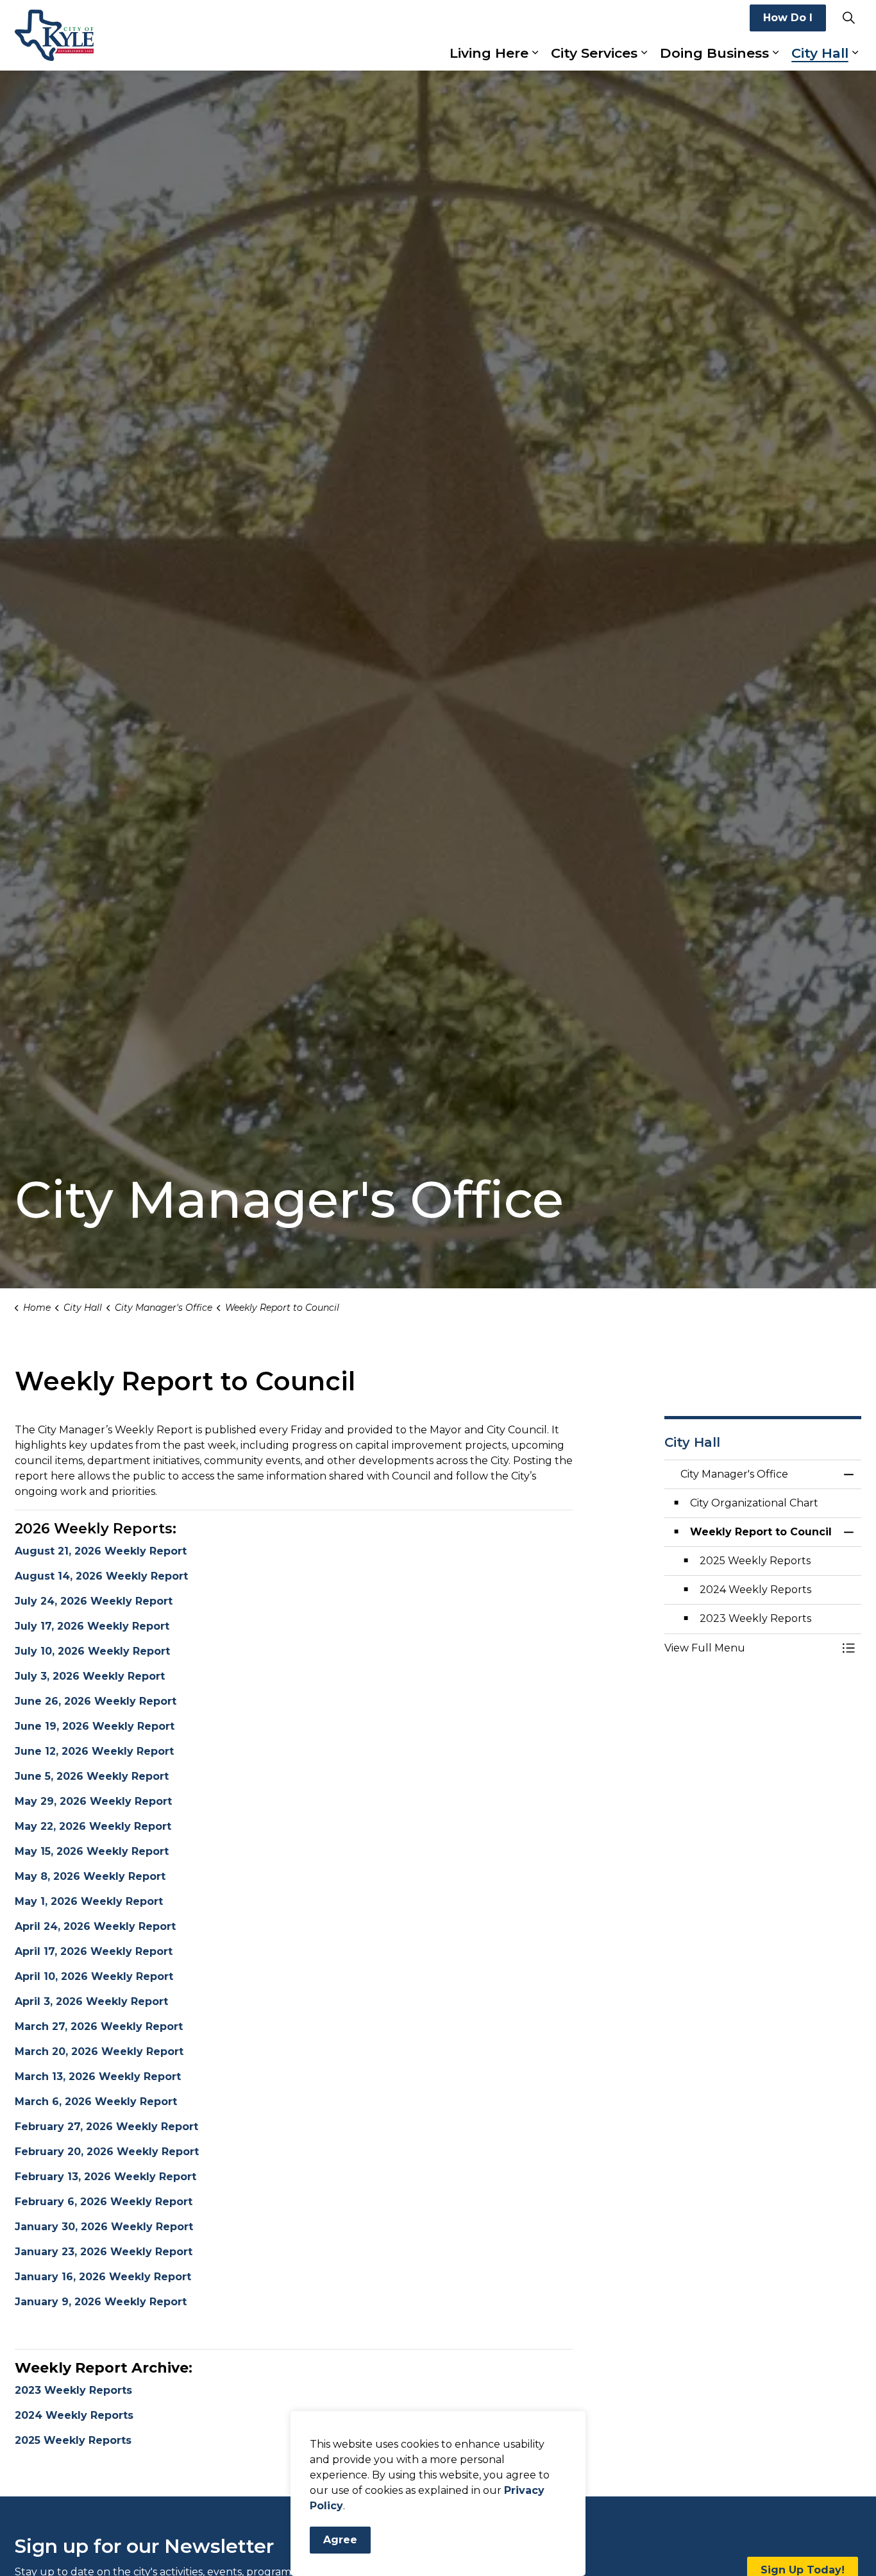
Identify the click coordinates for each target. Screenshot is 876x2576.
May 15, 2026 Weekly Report (92, 1851)
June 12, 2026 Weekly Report (94, 1751)
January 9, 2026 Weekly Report (101, 2302)
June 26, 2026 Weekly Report (96, 1701)
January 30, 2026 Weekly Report (104, 2227)
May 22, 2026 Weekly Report (93, 1826)
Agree (340, 2540)
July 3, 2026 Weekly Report (90, 1676)
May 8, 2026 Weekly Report (90, 1876)
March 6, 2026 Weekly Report (96, 2102)
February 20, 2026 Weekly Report (107, 2152)
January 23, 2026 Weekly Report (104, 2252)
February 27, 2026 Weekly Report (106, 2127)
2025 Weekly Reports (73, 2440)
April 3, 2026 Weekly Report (91, 2001)
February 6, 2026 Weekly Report (104, 2202)
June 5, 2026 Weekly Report (92, 1776)
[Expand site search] (848, 18)
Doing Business (714, 53)
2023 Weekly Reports (73, 2390)
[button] (750, 1648)
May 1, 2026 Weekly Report (89, 1901)
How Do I (788, 18)
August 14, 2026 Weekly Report (101, 1576)
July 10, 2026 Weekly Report (92, 1651)
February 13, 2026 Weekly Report (105, 2177)
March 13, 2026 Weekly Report (98, 2077)
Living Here (489, 53)
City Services (594, 53)
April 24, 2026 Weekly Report (95, 1926)
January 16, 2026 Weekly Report (103, 2277)
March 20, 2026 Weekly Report (99, 2051)
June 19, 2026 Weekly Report (95, 1726)
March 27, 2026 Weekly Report (99, 2026)
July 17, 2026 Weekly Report (92, 1626)
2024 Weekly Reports (74, 2415)
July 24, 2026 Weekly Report (94, 1601)
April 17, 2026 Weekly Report (94, 1951)
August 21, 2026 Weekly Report (101, 1551)
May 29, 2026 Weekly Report (93, 1801)
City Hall (820, 53)
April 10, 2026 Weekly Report (94, 1976)
